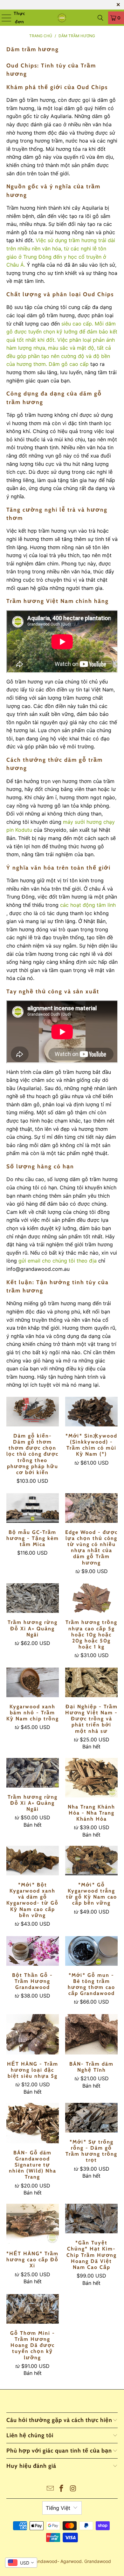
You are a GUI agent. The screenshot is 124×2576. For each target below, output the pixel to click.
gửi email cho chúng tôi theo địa (58, 1261)
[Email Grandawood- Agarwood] (50, 2489)
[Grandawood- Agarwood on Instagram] (73, 2489)
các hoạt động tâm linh (88, 905)
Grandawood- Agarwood (56, 2561)
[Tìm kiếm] (100, 18)
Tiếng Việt (58, 2508)
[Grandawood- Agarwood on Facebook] (62, 2489)
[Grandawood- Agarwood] (62, 18)
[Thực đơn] (4, 18)
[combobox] (21, 2563)
